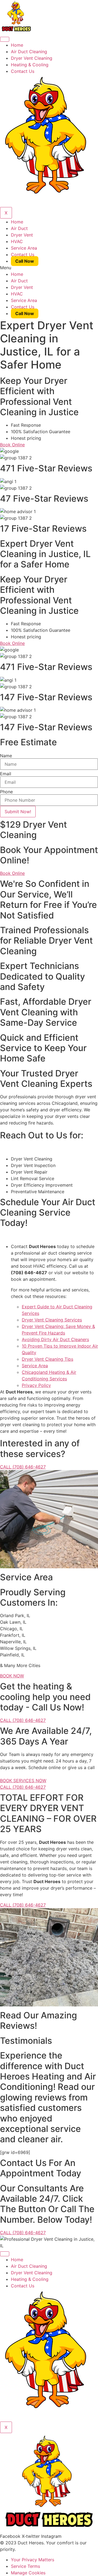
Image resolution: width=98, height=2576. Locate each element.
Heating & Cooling (30, 65)
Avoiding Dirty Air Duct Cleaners (55, 1339)
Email (6, 774)
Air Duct (19, 228)
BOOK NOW (12, 1676)
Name (6, 756)
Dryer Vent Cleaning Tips (48, 1359)
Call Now (25, 261)
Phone (6, 792)
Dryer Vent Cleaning (32, 58)
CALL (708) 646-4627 (23, 1467)
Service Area (24, 248)
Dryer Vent (22, 235)
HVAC (17, 241)
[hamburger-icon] (5, 39)
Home (17, 45)
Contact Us (23, 71)
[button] (49, 268)
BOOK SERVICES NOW (23, 1781)
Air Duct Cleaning (29, 52)
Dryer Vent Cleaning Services (52, 1320)
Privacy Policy (36, 1385)
